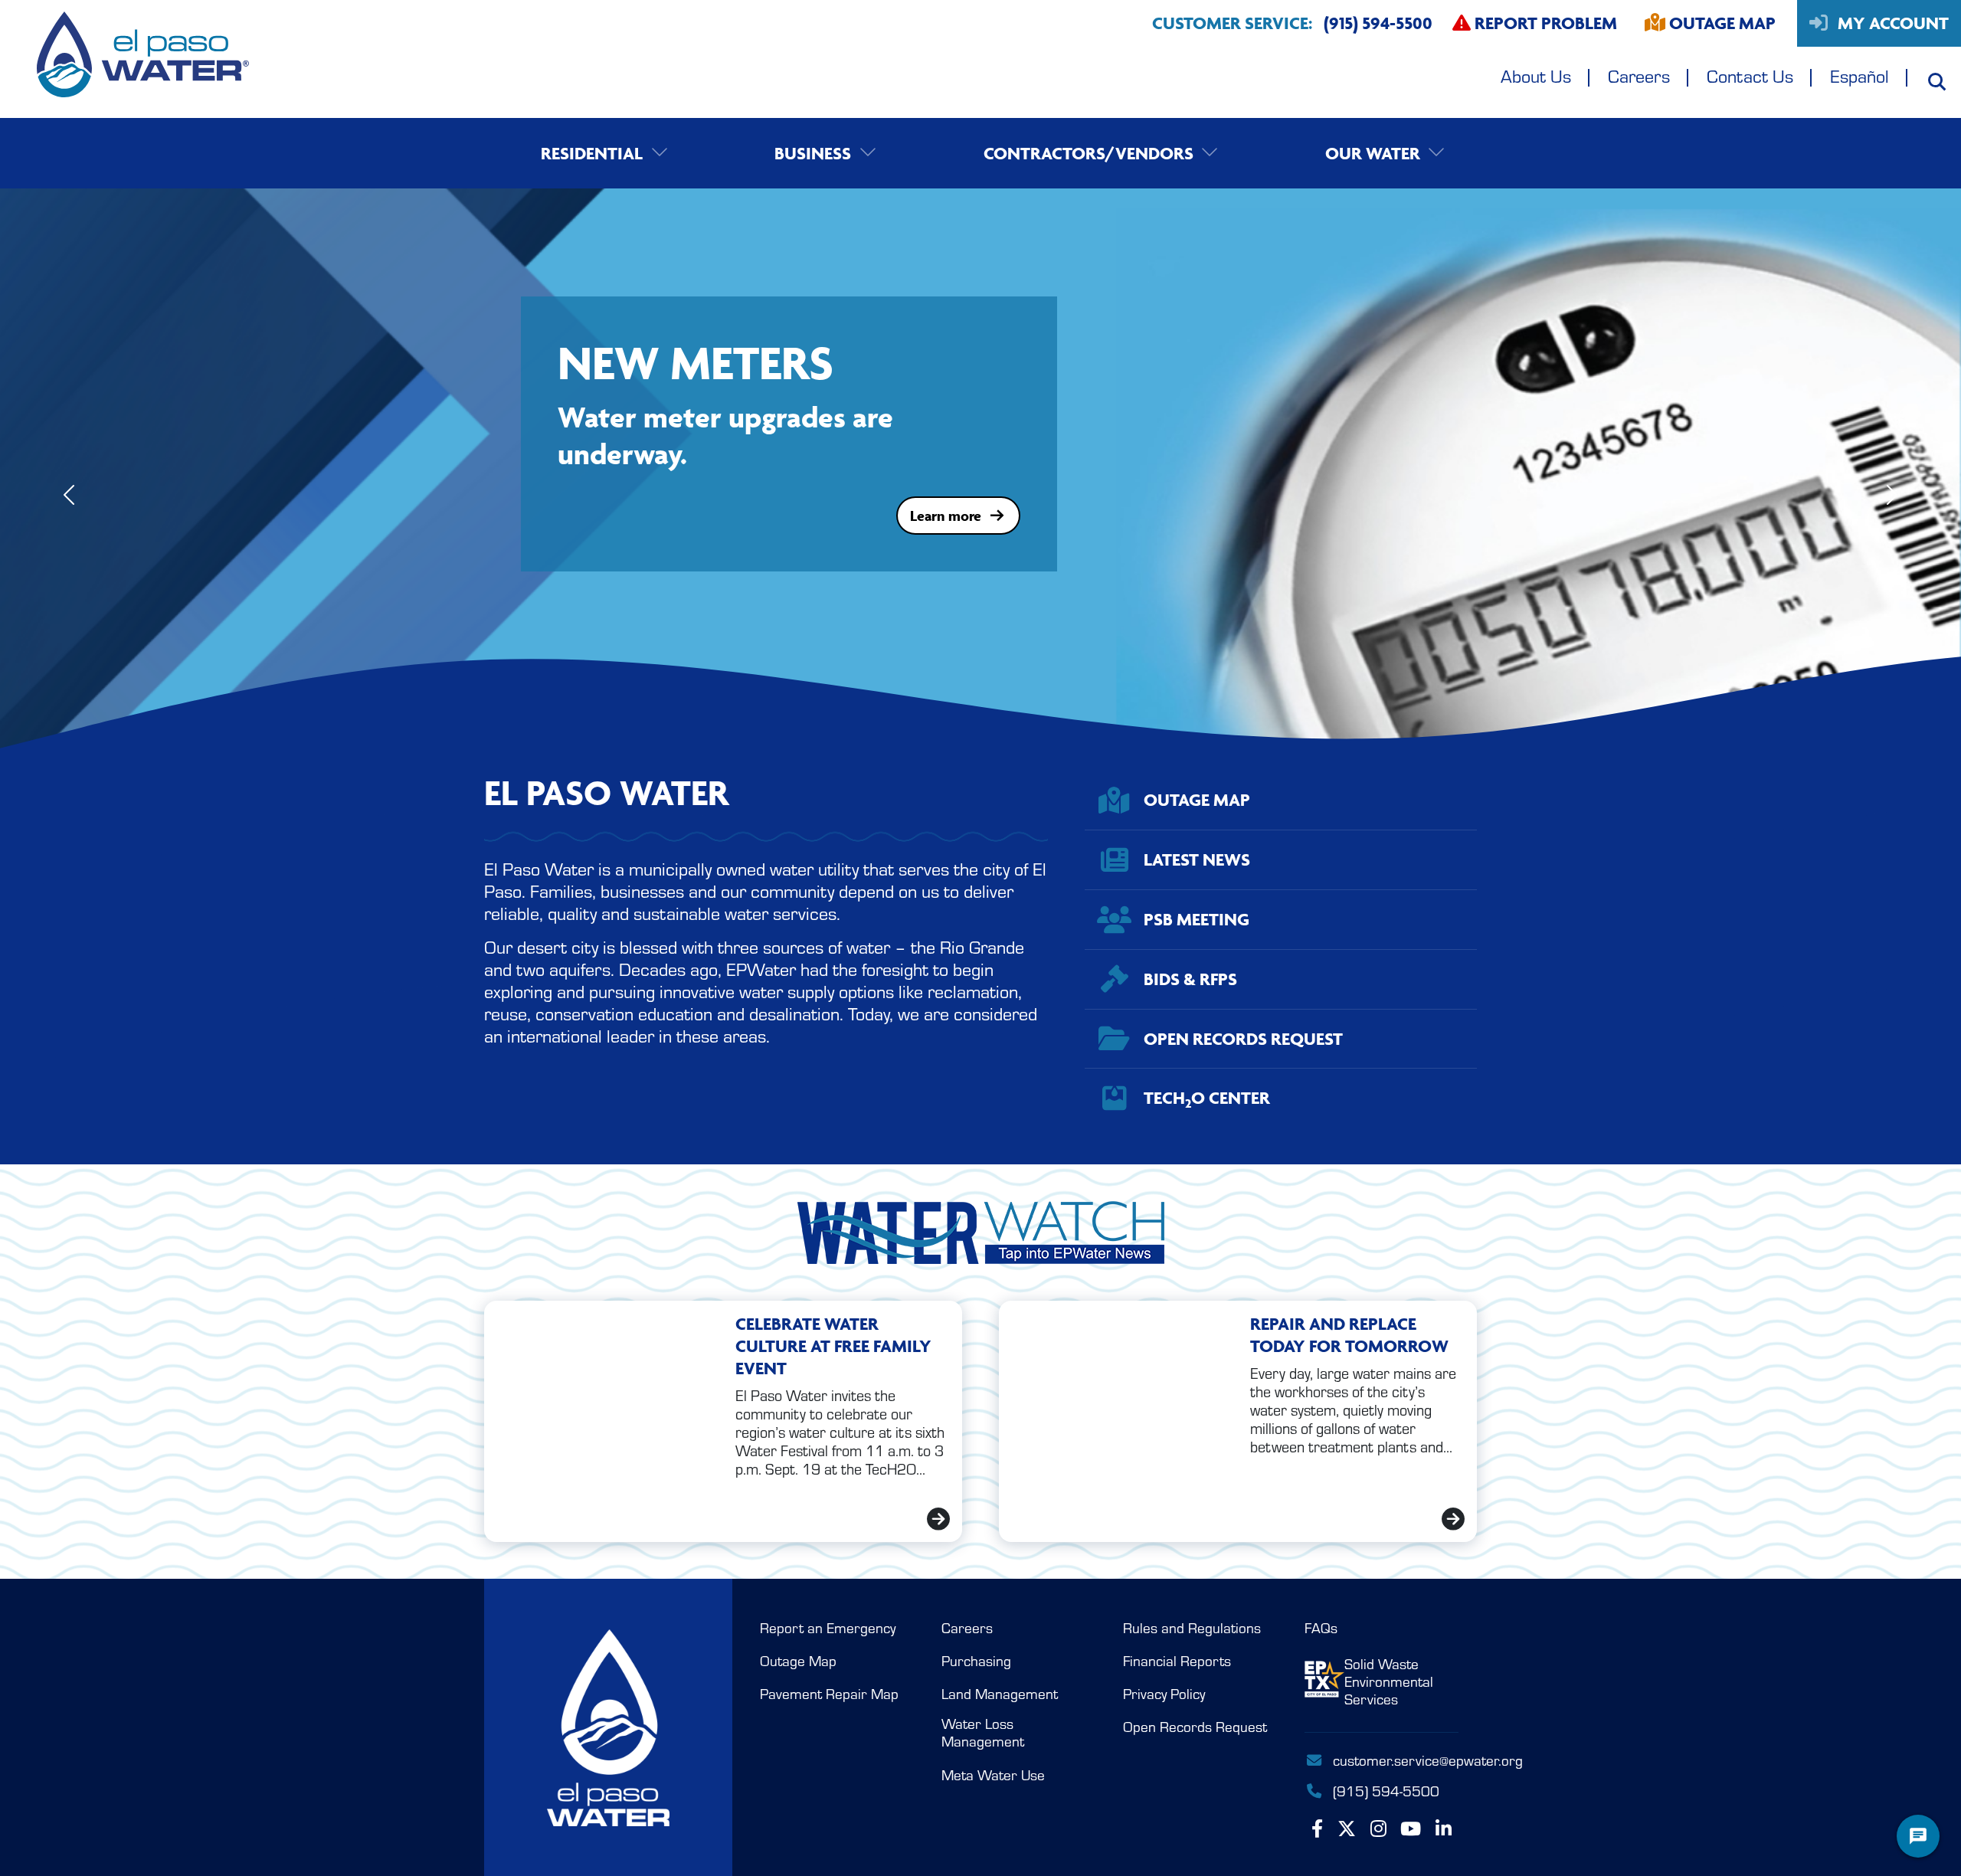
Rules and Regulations (1192, 1628)
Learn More (945, 545)
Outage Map (1722, 23)
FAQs (1321, 1628)
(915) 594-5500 (1384, 1790)
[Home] (124, 59)
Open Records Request (1195, 1727)
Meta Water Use (993, 1775)
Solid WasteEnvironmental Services (1389, 1681)
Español (1860, 75)
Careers (1639, 75)
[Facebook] (1317, 1829)
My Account (1891, 23)
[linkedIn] (1444, 1829)
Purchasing (976, 1661)
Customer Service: (1292, 23)
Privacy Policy (1164, 1694)
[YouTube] (1411, 1829)
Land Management (1000, 1694)
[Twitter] (1347, 1829)
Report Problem (1544, 23)
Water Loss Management (983, 1732)
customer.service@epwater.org (1396, 1760)
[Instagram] (1378, 1829)
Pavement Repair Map (829, 1694)
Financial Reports (1177, 1661)
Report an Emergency (828, 1628)
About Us (1536, 75)
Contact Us (1750, 75)
